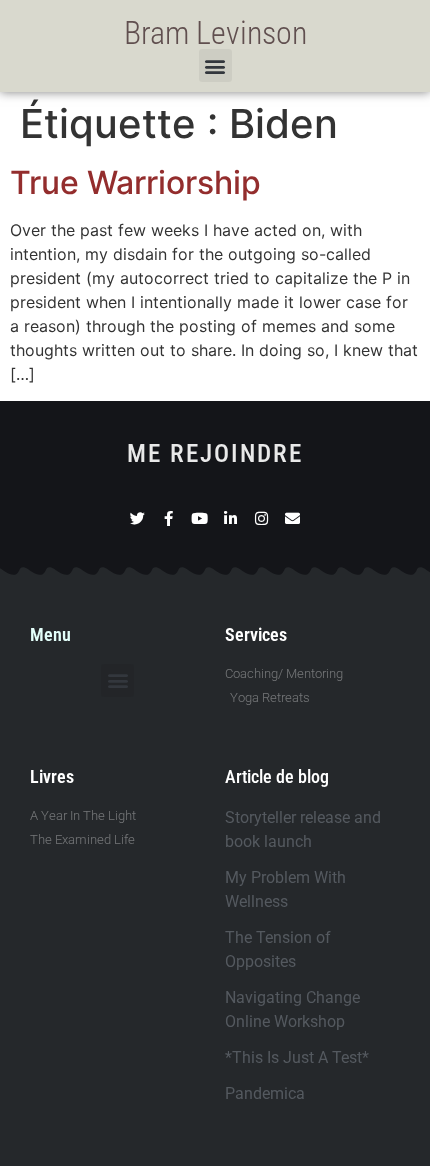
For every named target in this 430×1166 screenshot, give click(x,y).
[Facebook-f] (168, 518)
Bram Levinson (215, 33)
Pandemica (265, 1093)
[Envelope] (292, 518)
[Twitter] (137, 518)
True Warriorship (135, 182)
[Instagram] (261, 518)
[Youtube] (199, 518)
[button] (215, 65)
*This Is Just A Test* (297, 1057)
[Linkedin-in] (230, 518)
